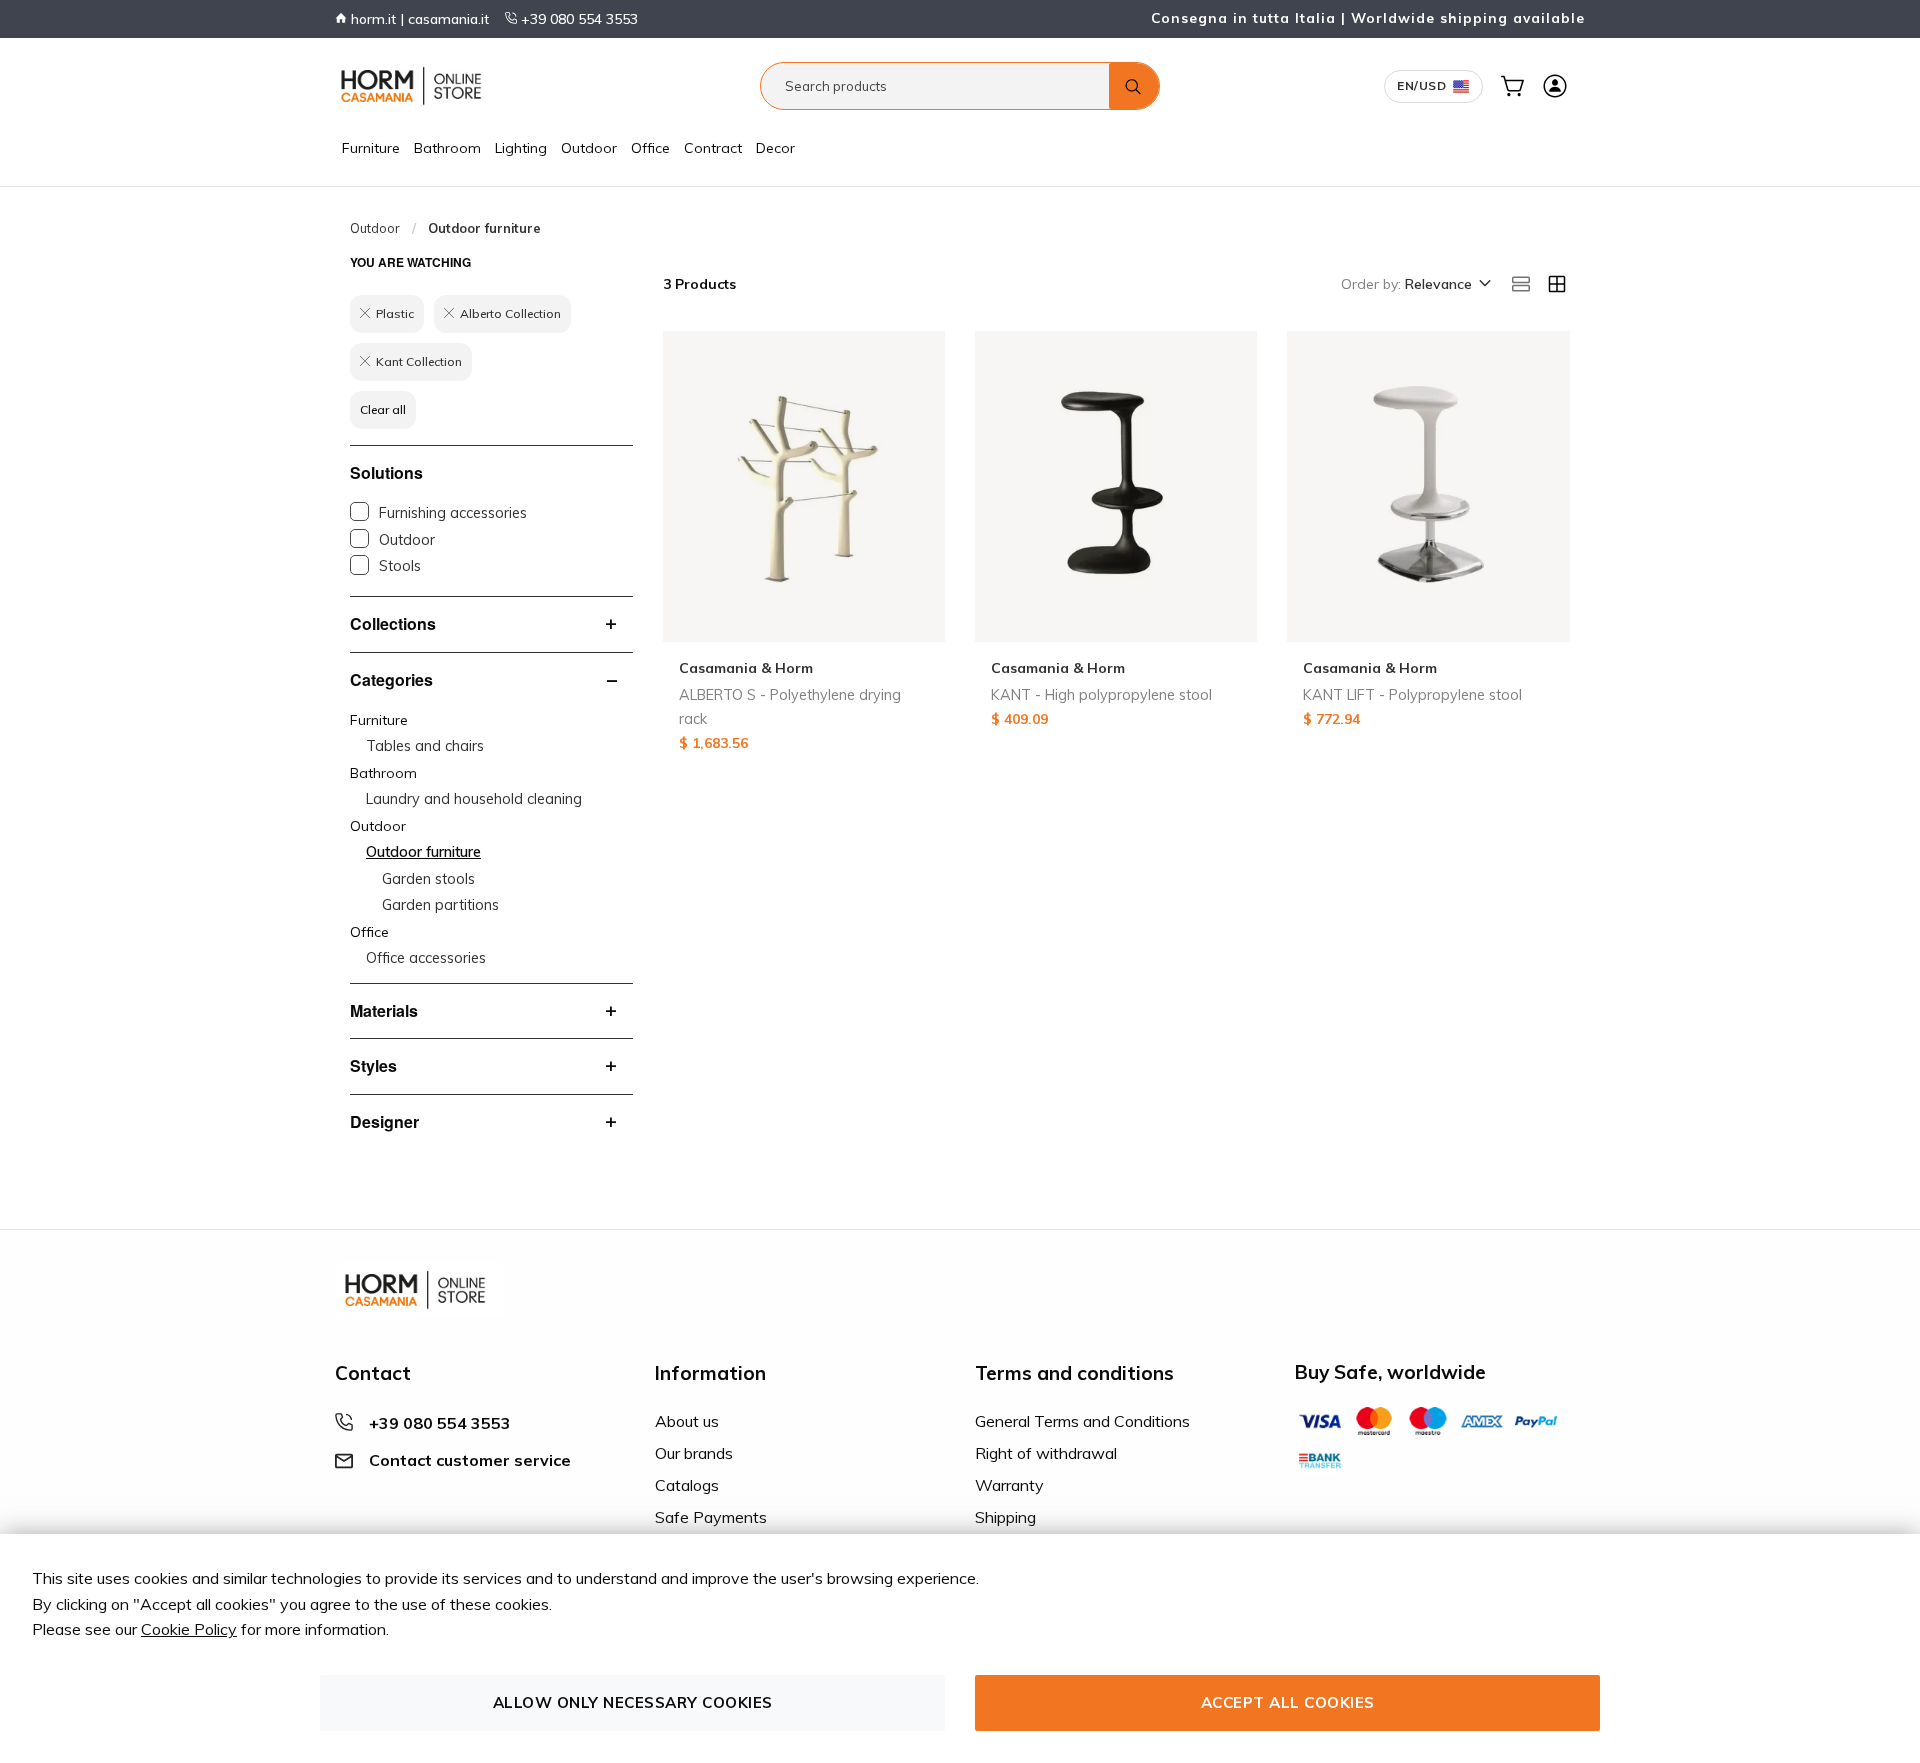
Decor (775, 148)
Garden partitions (440, 905)
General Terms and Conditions (1082, 1421)
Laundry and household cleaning (474, 799)
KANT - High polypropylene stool (1101, 695)
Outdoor (589, 148)
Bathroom (447, 148)
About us (687, 1421)
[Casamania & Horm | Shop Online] (415, 86)
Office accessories (426, 958)
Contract (713, 148)
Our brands (694, 1453)
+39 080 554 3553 (577, 19)
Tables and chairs (425, 746)
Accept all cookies (1288, 1702)
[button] (1446, 285)
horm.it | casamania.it (418, 19)
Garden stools (428, 879)
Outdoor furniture (423, 852)
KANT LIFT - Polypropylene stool (1412, 695)
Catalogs (687, 1485)
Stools (400, 566)
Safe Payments (711, 1517)
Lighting (521, 148)
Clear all (383, 409)
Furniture (371, 148)
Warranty (1009, 1485)
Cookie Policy (189, 1629)
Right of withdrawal (1046, 1453)
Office (650, 148)
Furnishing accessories (453, 513)
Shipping (1005, 1517)
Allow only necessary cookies (633, 1702)
